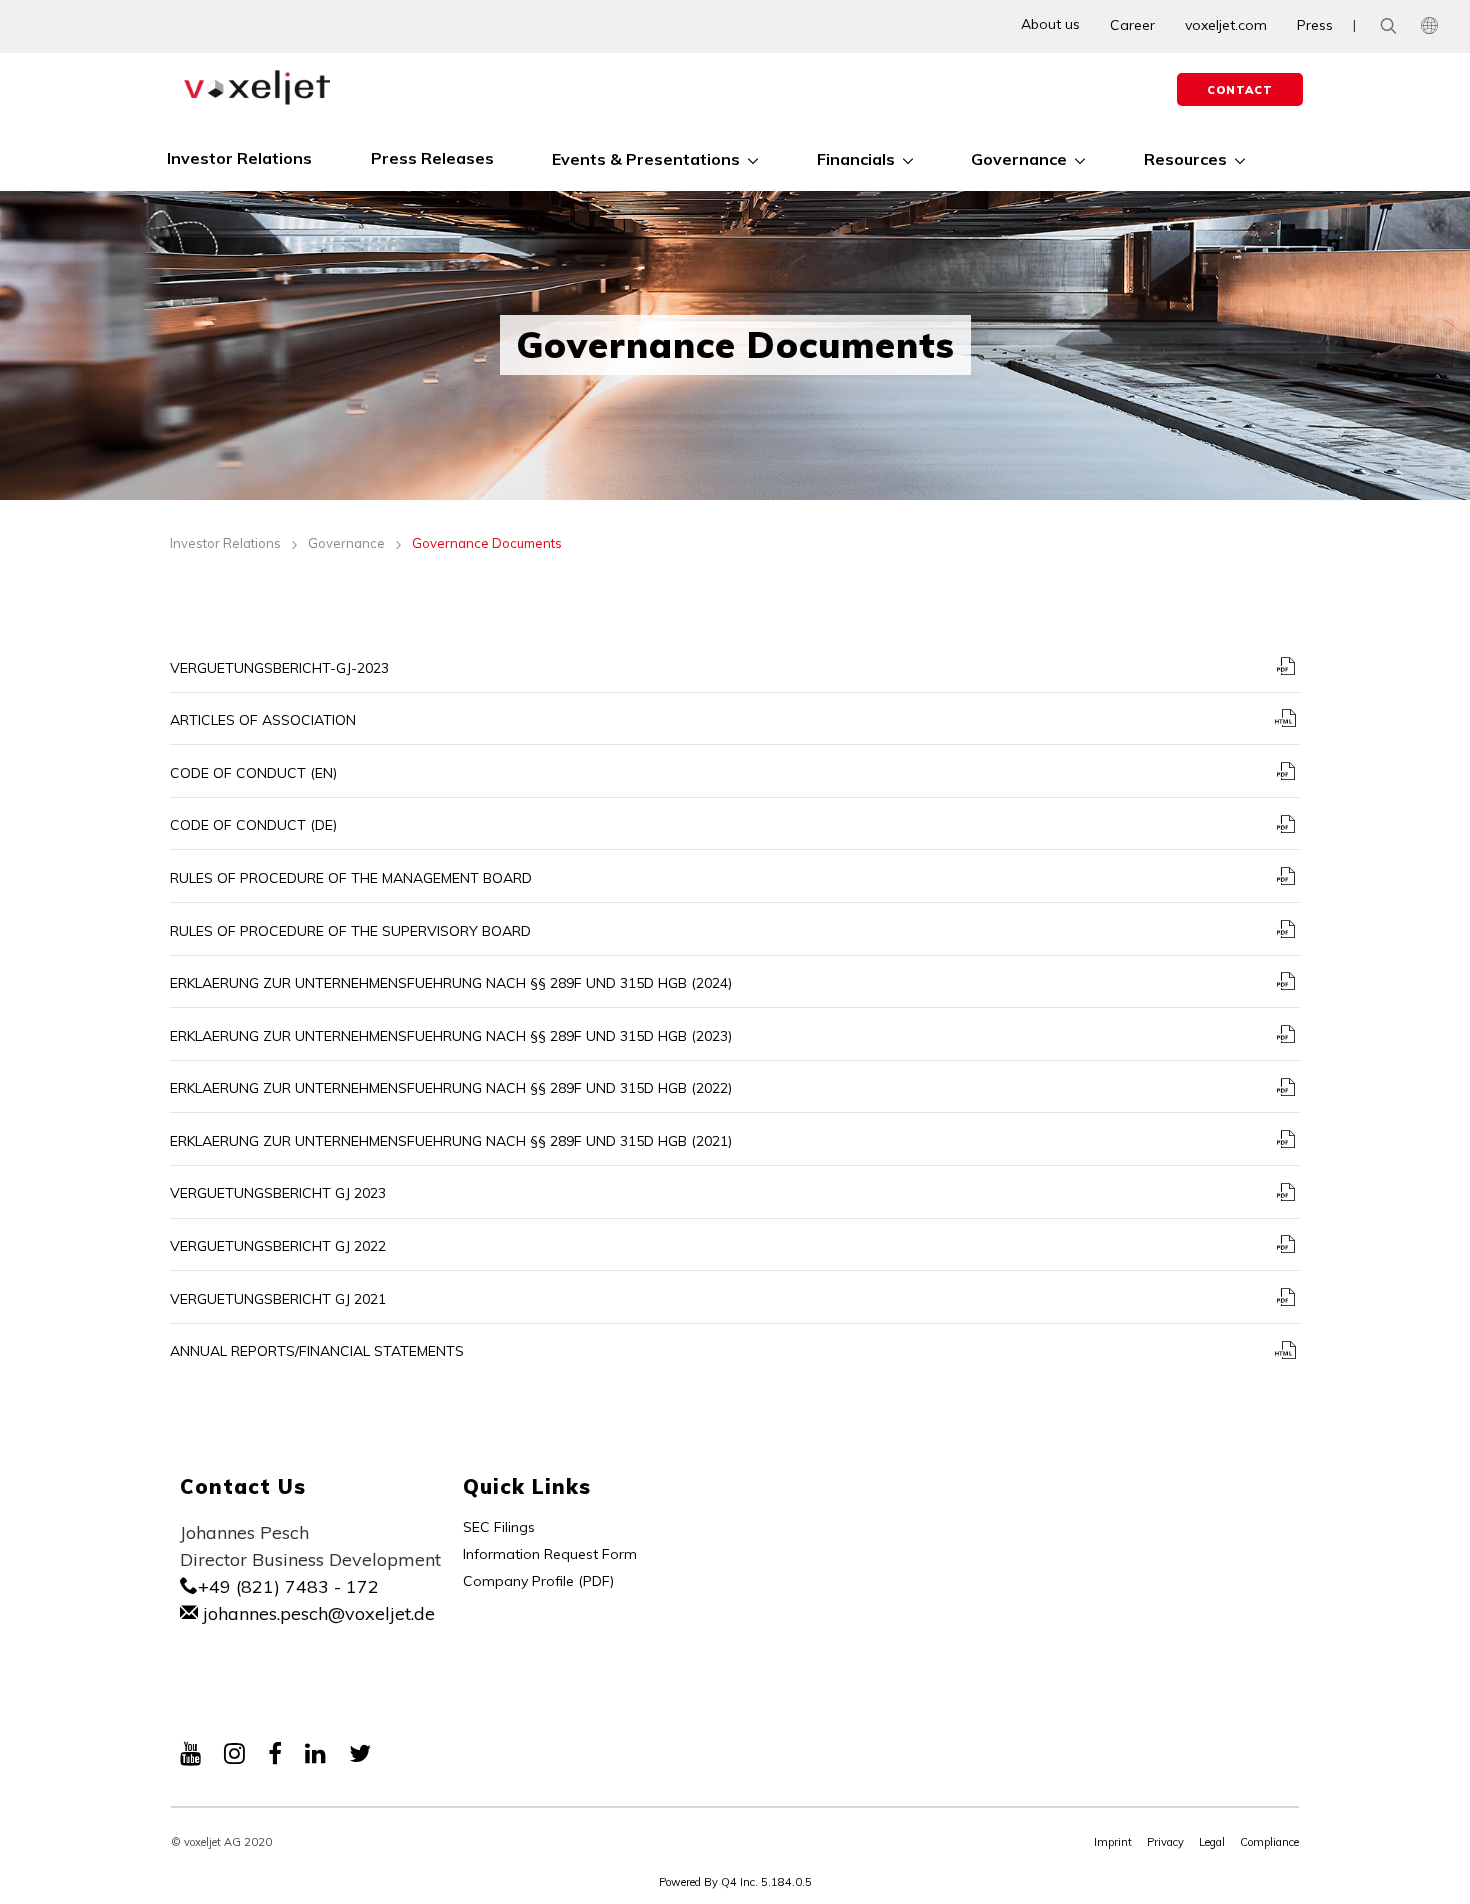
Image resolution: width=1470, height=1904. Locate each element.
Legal (1212, 1842)
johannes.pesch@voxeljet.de (316, 1613)
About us (1050, 24)
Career (1132, 25)
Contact (1240, 90)
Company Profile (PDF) (538, 1581)
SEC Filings (499, 1527)
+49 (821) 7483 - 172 (288, 1586)
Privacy (1165, 1842)
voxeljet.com (1226, 25)
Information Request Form (550, 1554)
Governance (346, 543)
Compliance (1269, 1842)
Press (1315, 25)
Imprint (1113, 1842)
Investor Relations (225, 543)
